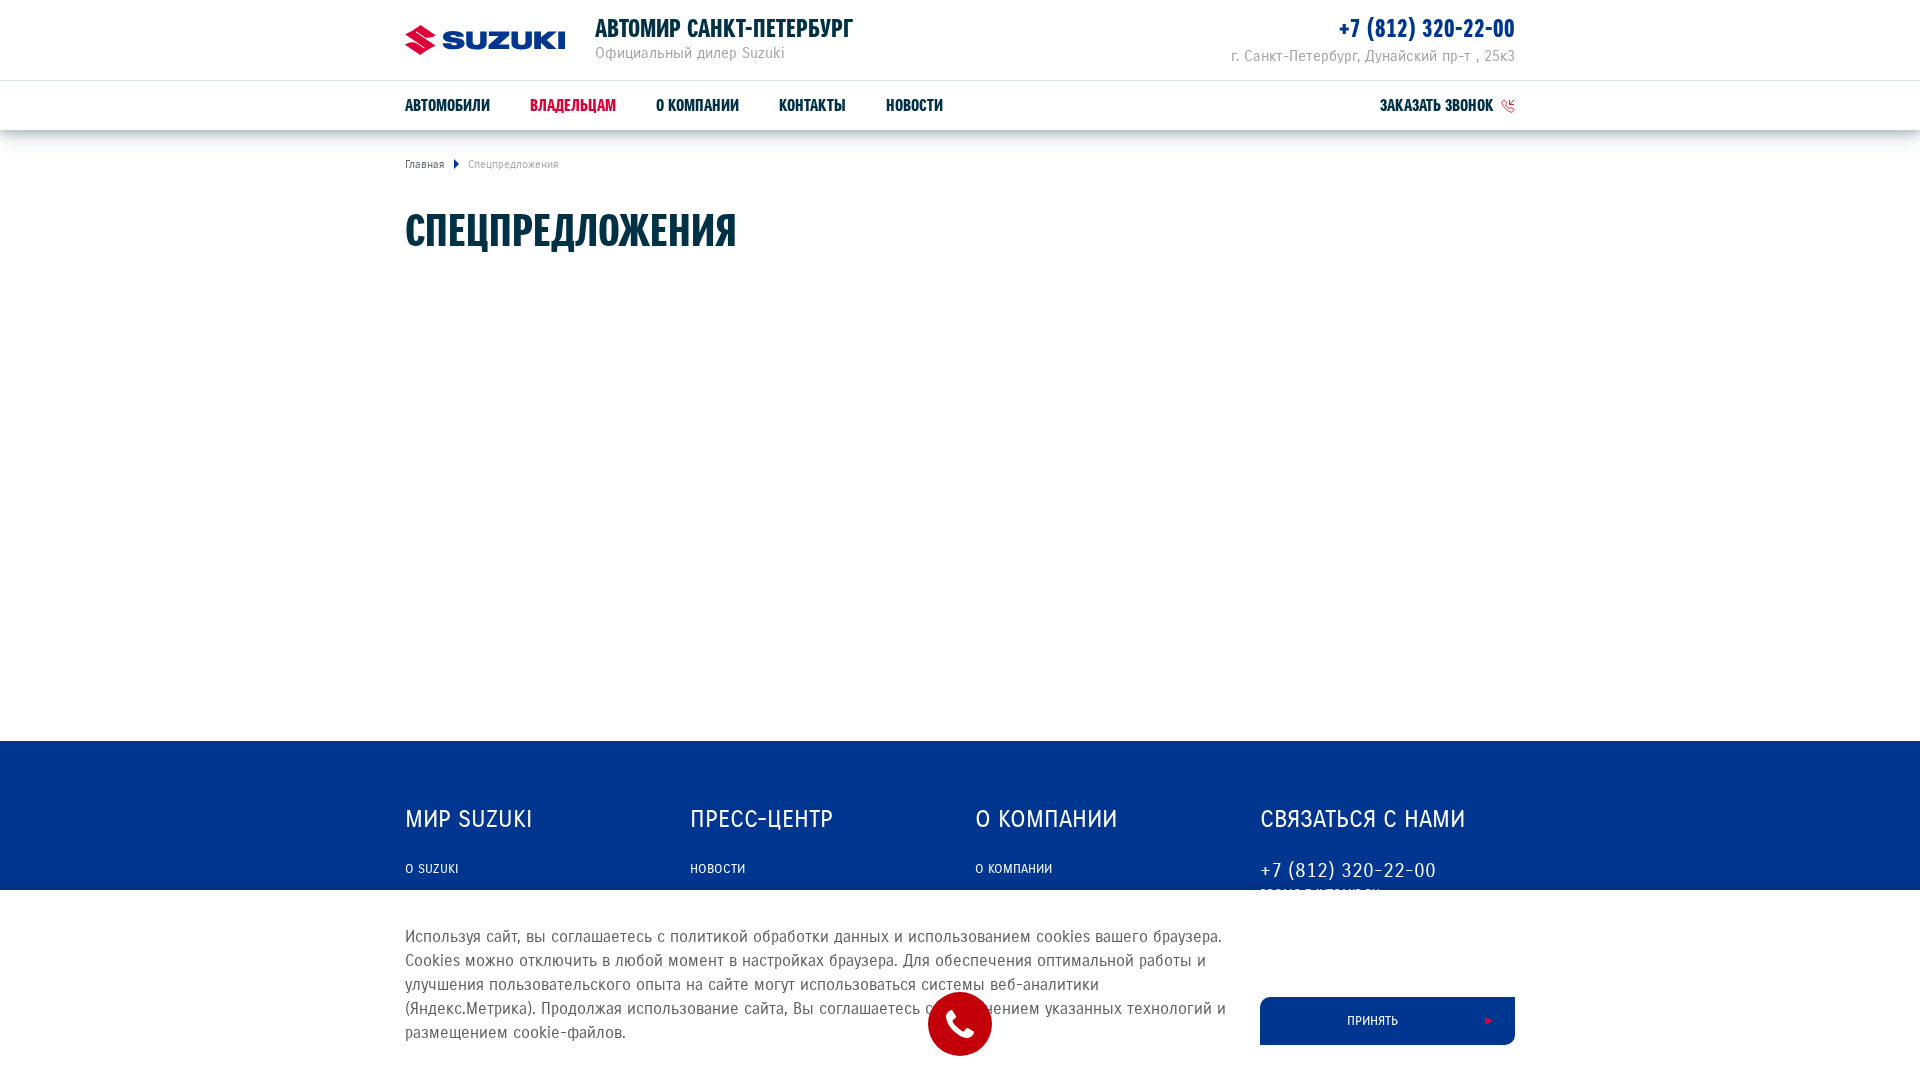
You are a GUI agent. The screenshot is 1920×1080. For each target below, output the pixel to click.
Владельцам (573, 105)
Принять (1372, 1021)
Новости (914, 105)
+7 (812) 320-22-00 (1427, 28)
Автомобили (447, 105)
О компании (697, 105)
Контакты (812, 105)
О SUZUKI (431, 869)
